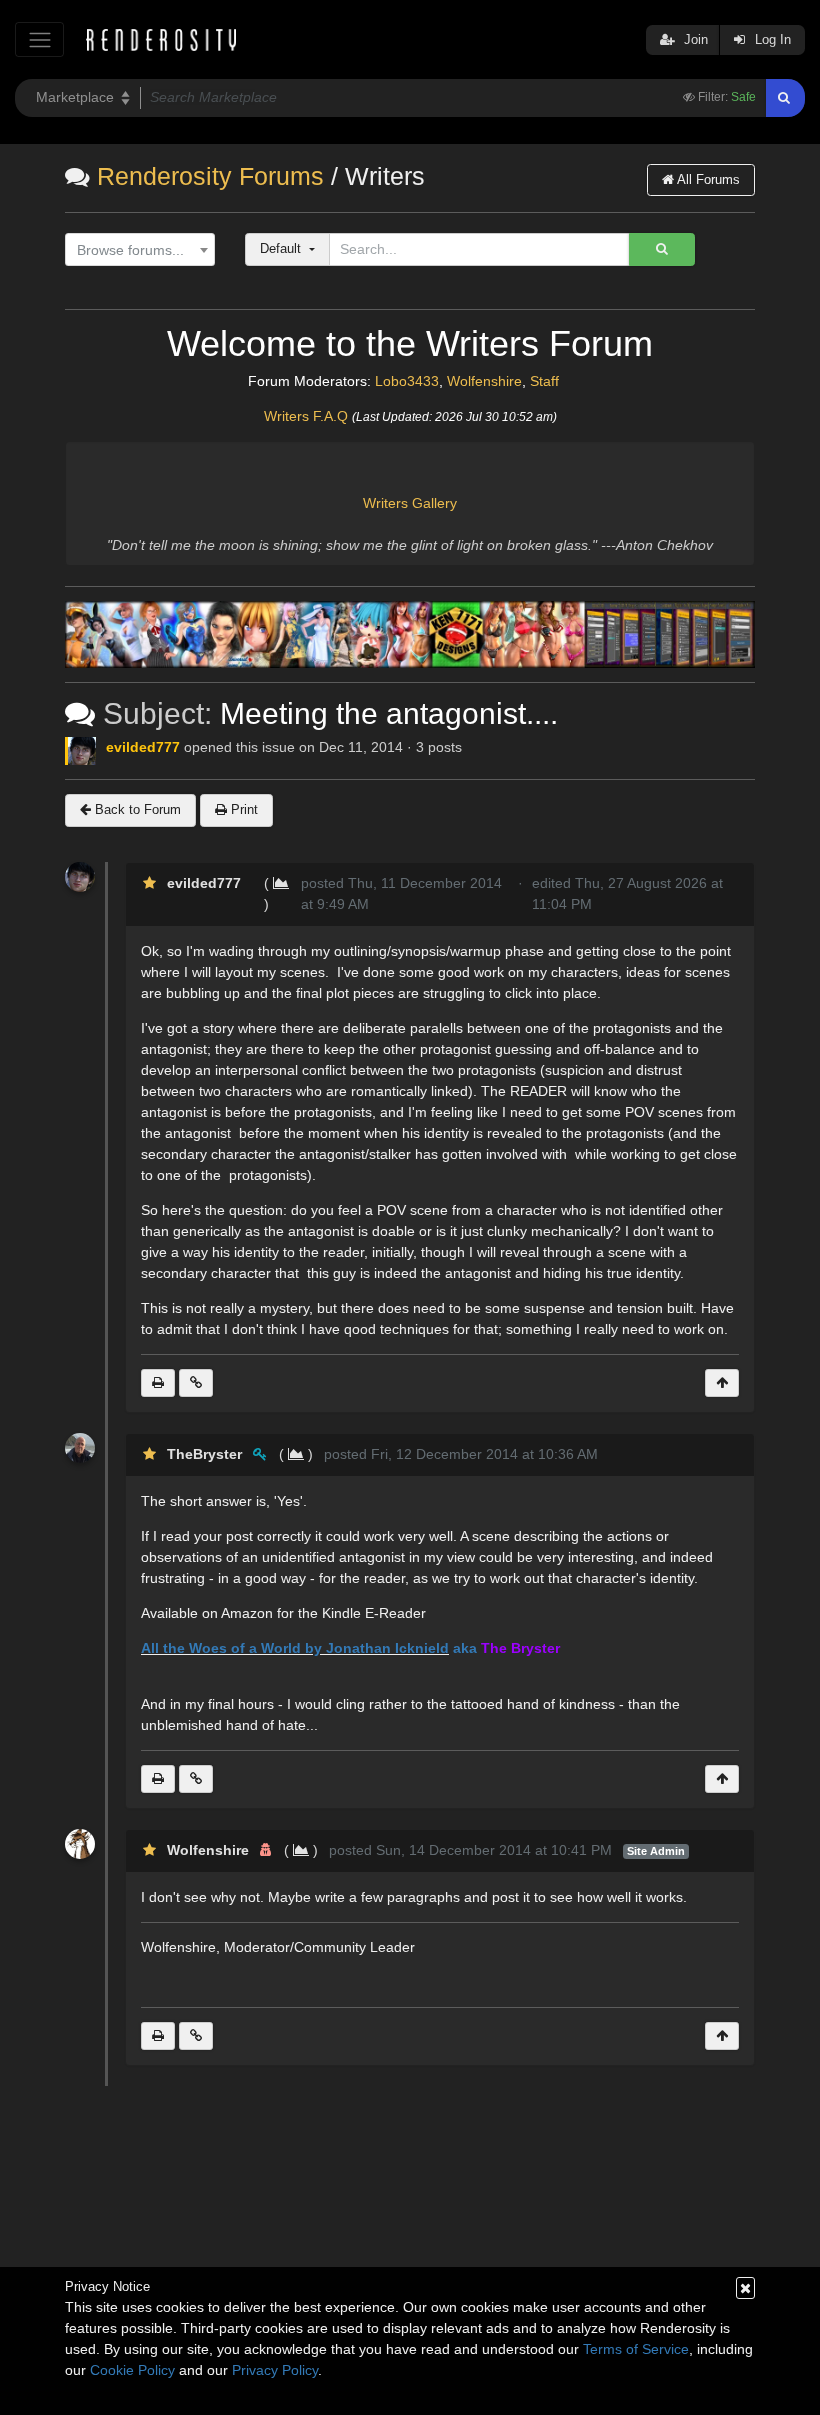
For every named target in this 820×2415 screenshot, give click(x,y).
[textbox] (135, 250)
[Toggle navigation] (39, 39)
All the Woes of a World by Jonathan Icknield (295, 1648)
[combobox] (140, 250)
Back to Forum (136, 809)
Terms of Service (636, 2349)
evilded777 (143, 747)
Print (242, 809)
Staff (544, 381)
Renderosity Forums (210, 176)
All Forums (707, 179)
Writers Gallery (410, 503)
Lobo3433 (407, 381)
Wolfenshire (484, 381)
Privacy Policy (275, 2370)
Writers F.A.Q (306, 416)
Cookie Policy (132, 2370)
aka (465, 1648)
